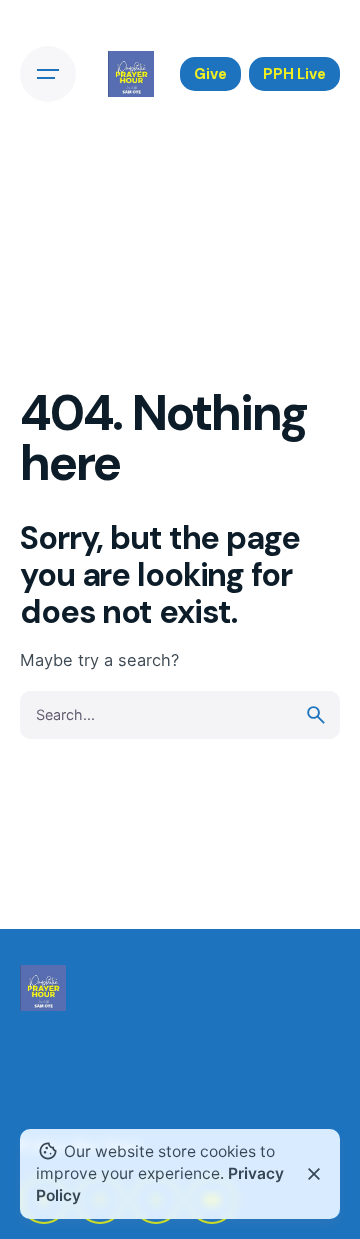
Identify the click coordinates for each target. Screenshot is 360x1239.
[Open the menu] (48, 74)
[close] (314, 1174)
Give (210, 74)
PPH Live (294, 74)
